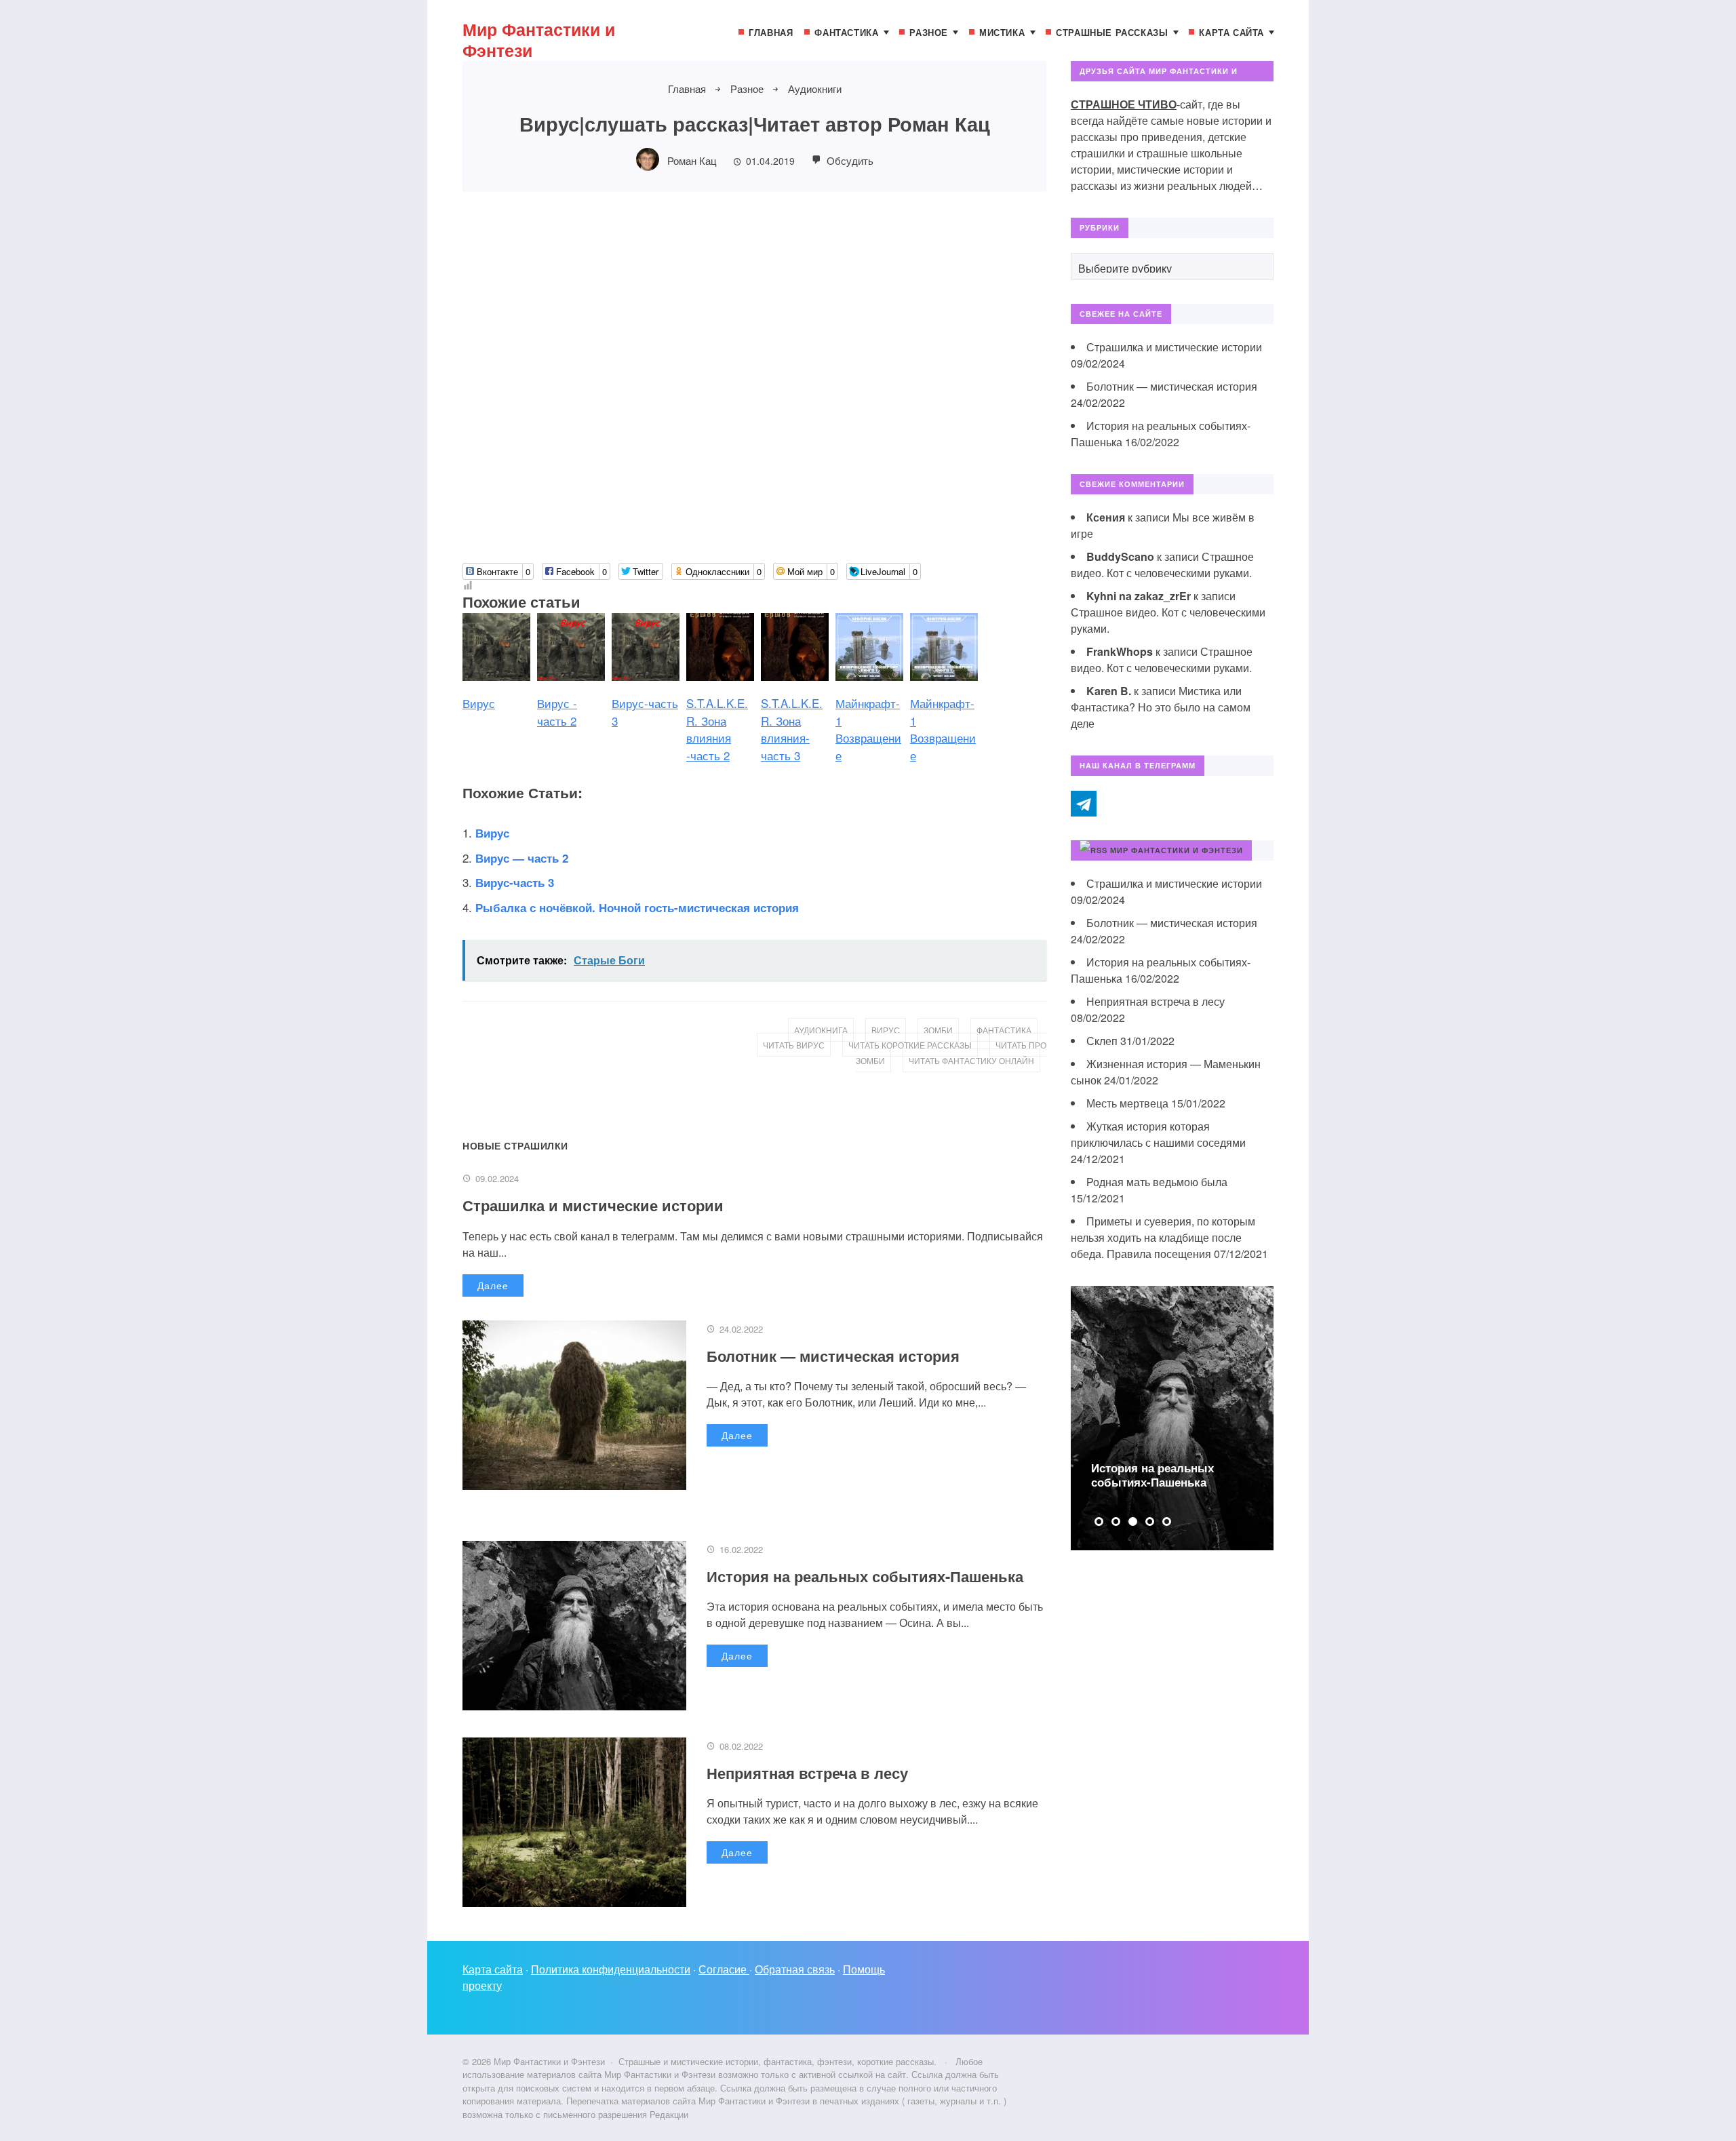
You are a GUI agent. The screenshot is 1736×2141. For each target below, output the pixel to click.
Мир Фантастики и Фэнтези (539, 40)
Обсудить (849, 160)
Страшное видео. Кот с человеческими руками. (1162, 565)
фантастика (1004, 1030)
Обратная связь (795, 1969)
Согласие (724, 1969)
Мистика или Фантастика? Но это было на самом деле (1161, 707)
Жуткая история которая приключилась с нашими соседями (1158, 1134)
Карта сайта (493, 1969)
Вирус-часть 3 (515, 882)
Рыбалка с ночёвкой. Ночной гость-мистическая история (637, 907)
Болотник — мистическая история (833, 1356)
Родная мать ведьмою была (1157, 1182)
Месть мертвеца (1127, 1103)
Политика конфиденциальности (611, 1969)
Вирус (492, 833)
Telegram (1084, 804)
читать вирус (794, 1045)
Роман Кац (692, 160)
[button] (1099, 1521)
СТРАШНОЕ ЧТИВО (1124, 104)
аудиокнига (821, 1030)
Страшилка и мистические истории (593, 1205)
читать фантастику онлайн (971, 1060)
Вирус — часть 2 (522, 858)
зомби (938, 1030)
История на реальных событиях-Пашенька (865, 1576)
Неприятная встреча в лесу (807, 1773)
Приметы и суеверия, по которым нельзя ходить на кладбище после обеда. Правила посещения (1163, 1237)
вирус (886, 1030)
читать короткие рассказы (910, 1045)
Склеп (1102, 1041)
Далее (493, 1285)
